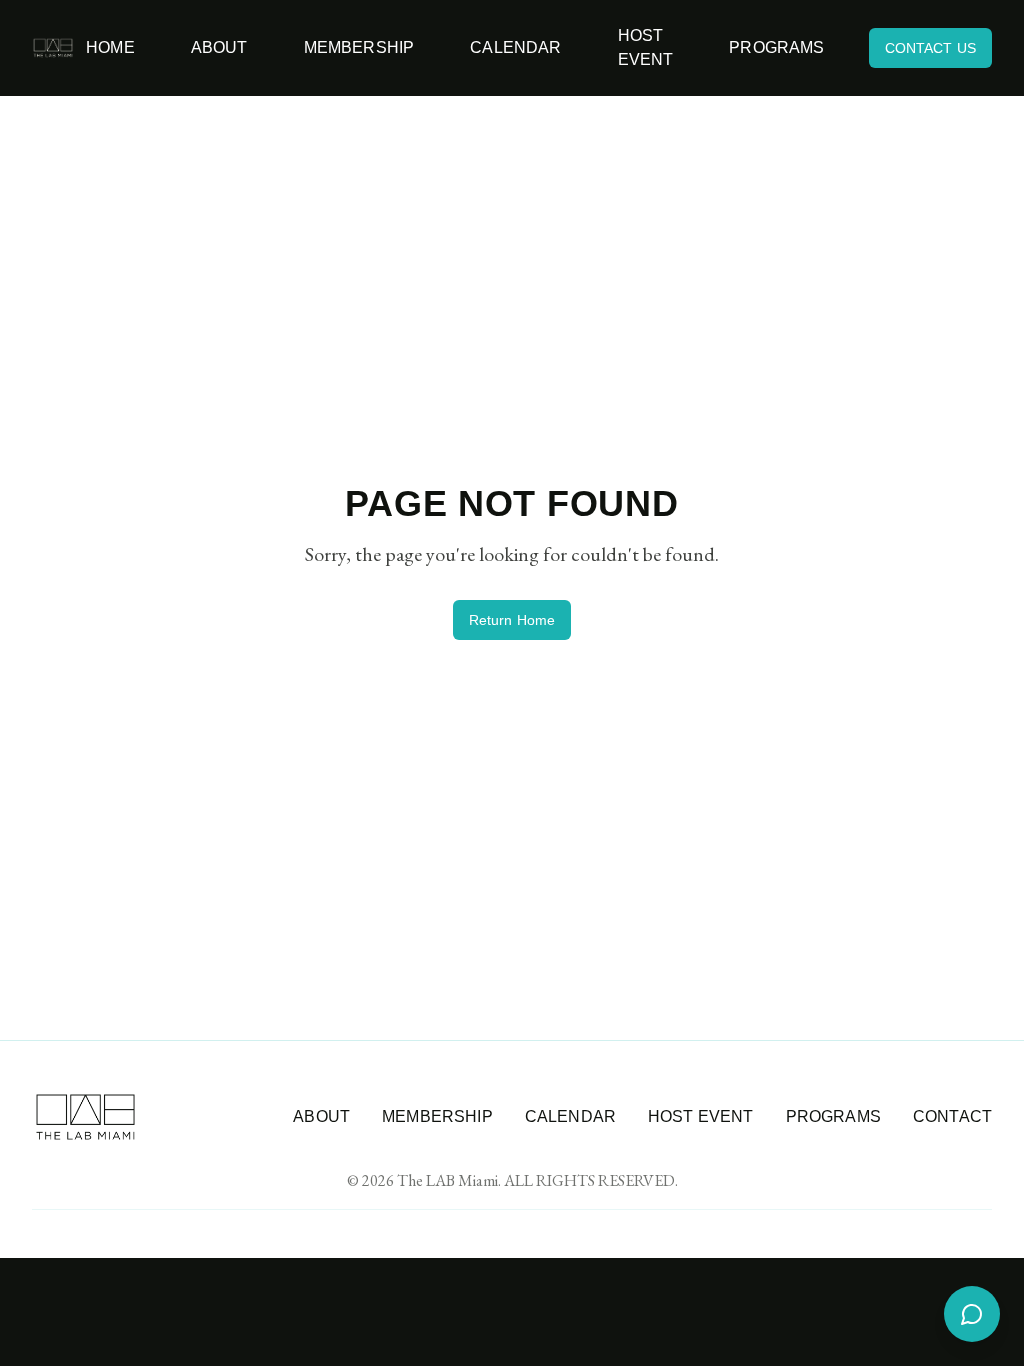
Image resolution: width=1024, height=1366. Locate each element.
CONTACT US (930, 48)
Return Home (512, 620)
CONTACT (952, 1116)
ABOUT (321, 1116)
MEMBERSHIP (437, 1116)
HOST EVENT (701, 1116)
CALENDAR (570, 1116)
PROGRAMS (833, 1116)
